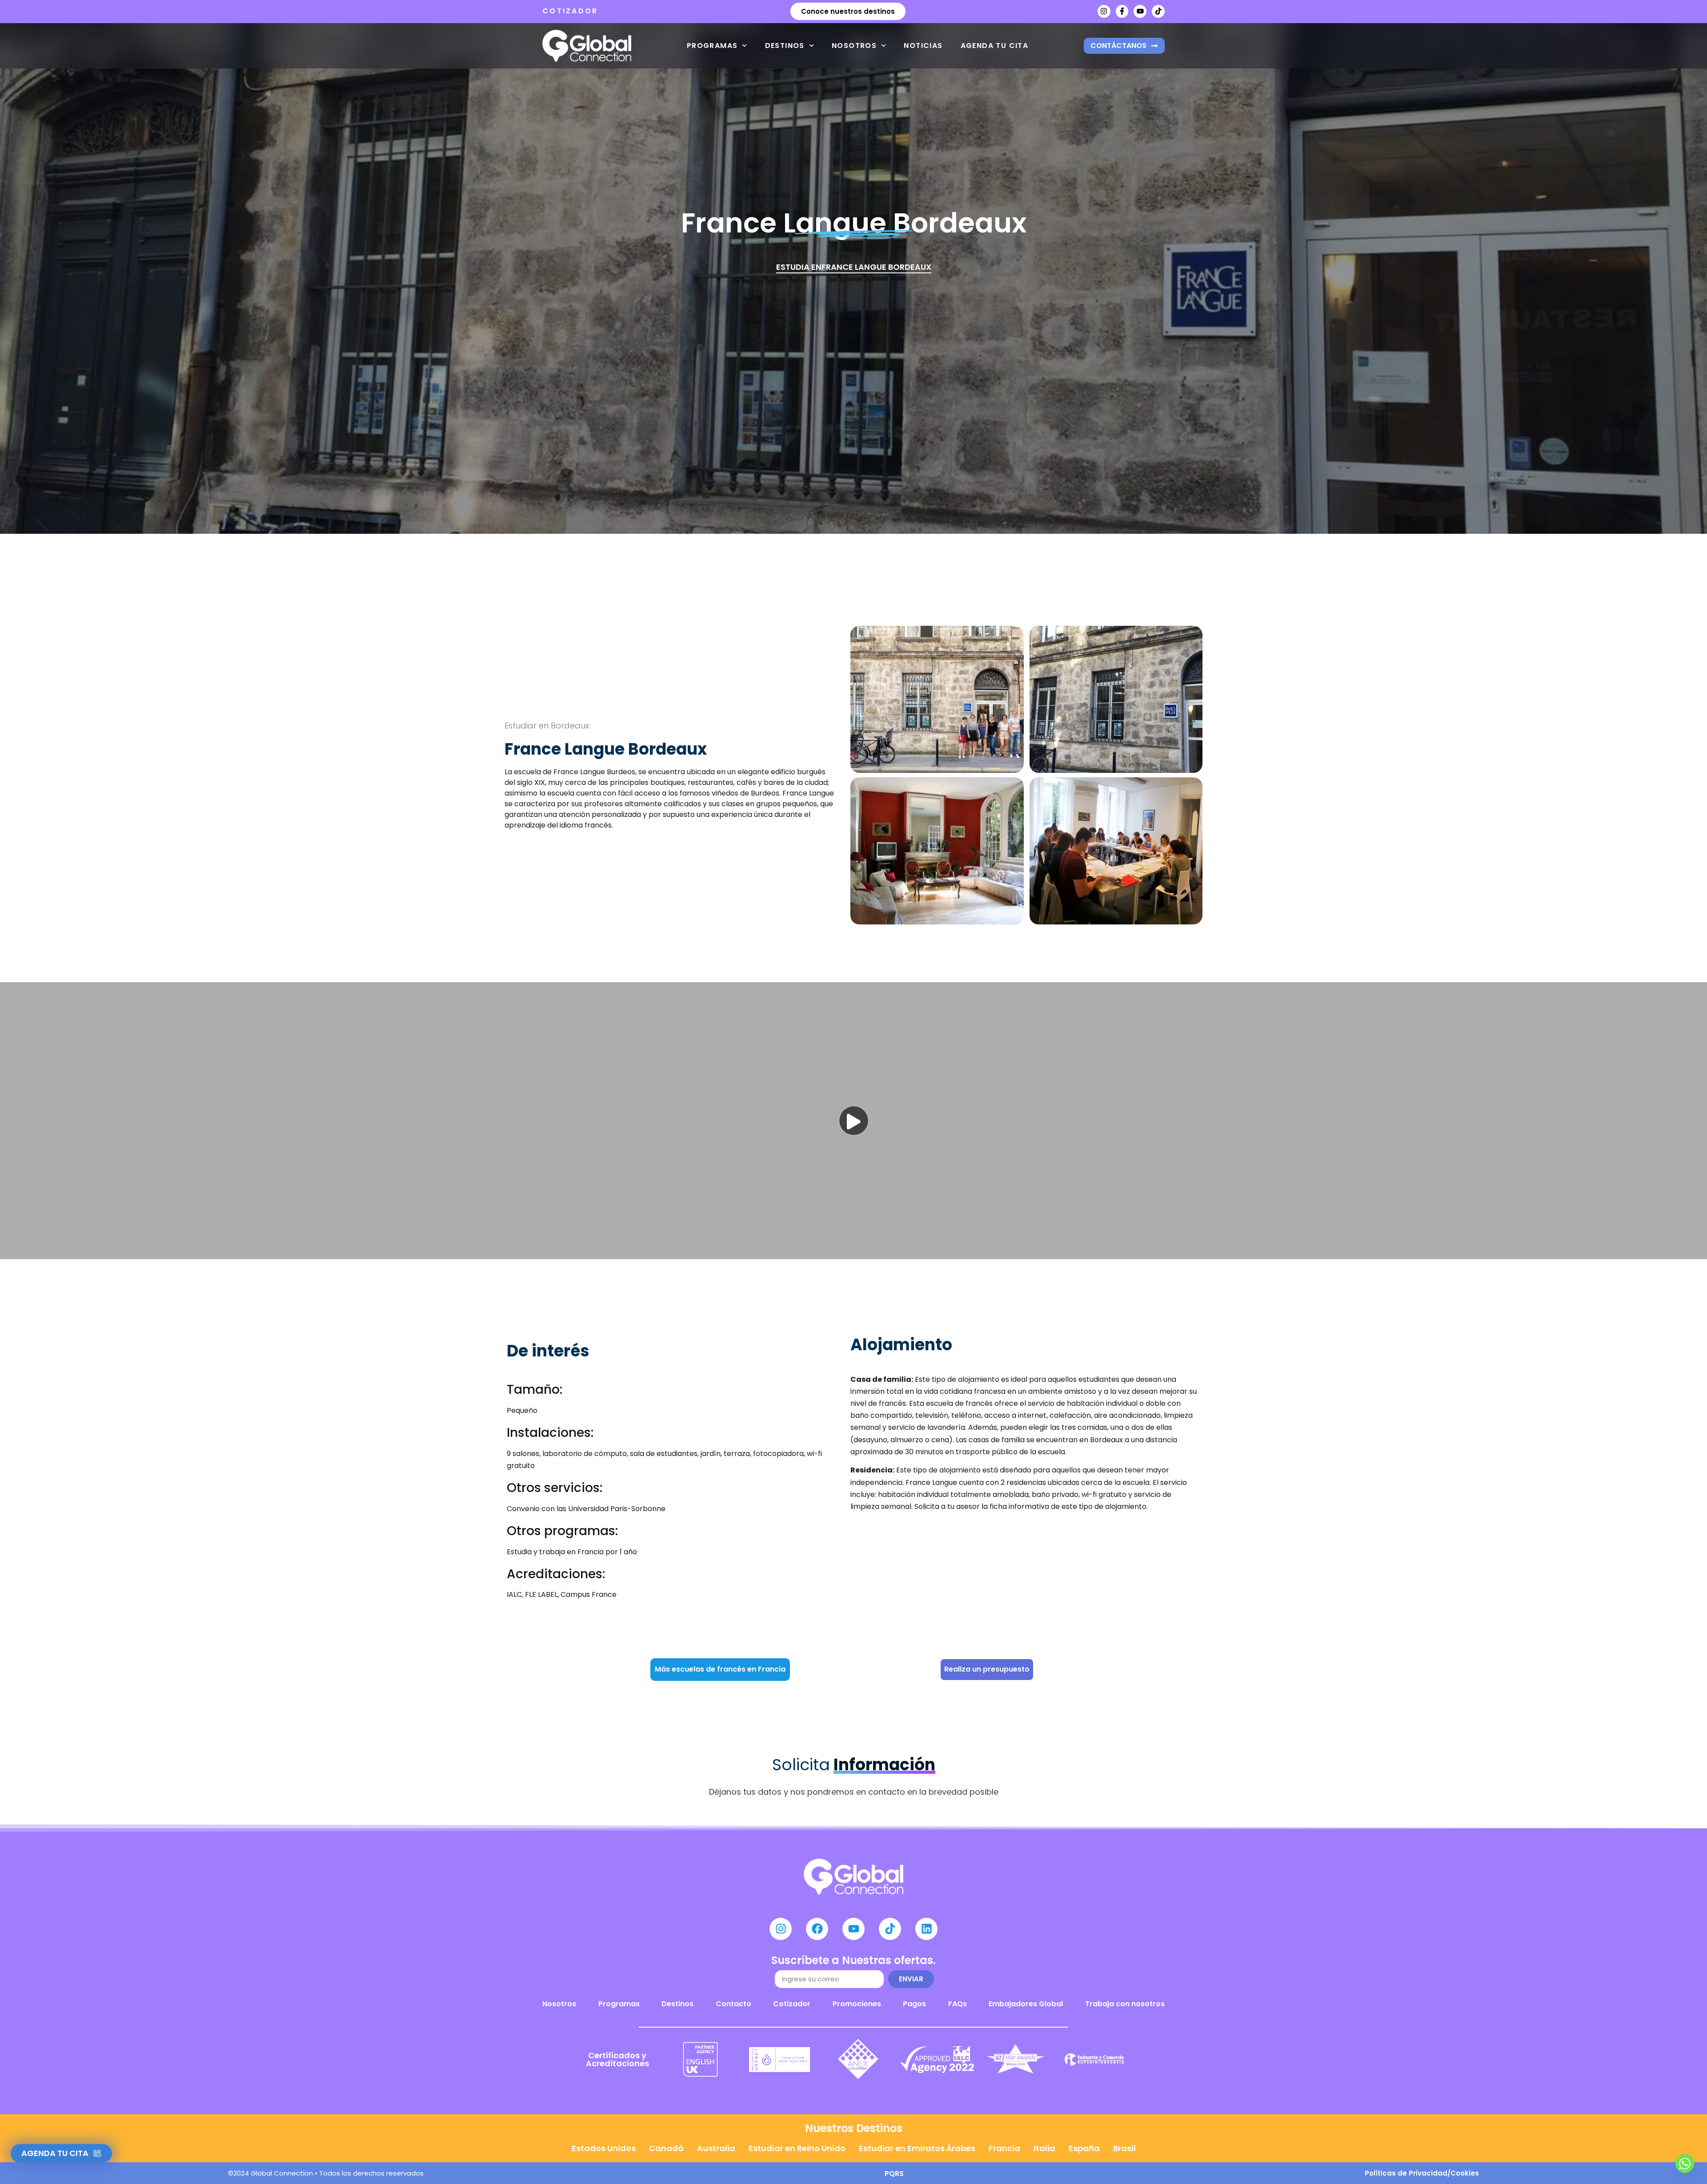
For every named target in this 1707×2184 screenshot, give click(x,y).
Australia (716, 2148)
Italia (1044, 2148)
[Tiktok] (1158, 11)
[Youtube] (1140, 11)
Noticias (923, 46)
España (1084, 2148)
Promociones (857, 2004)
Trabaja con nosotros (1125, 2004)
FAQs (958, 2004)
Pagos (914, 2004)
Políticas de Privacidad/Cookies (1422, 2173)
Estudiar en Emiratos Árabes (917, 2148)
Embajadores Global (1026, 2004)
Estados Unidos (604, 2148)
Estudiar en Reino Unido (797, 2148)
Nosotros (854, 46)
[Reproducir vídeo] (854, 1121)
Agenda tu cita (995, 46)
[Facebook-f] (1122, 11)
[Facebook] (817, 1929)
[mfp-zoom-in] (937, 696)
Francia (1004, 2148)
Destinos (785, 46)
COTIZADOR (570, 11)
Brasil (1124, 2148)
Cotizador (792, 2004)
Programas (712, 46)
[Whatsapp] (1685, 2164)
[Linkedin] (926, 1929)
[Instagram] (1104, 11)
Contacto (733, 2004)
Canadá (666, 2148)
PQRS (894, 2174)
